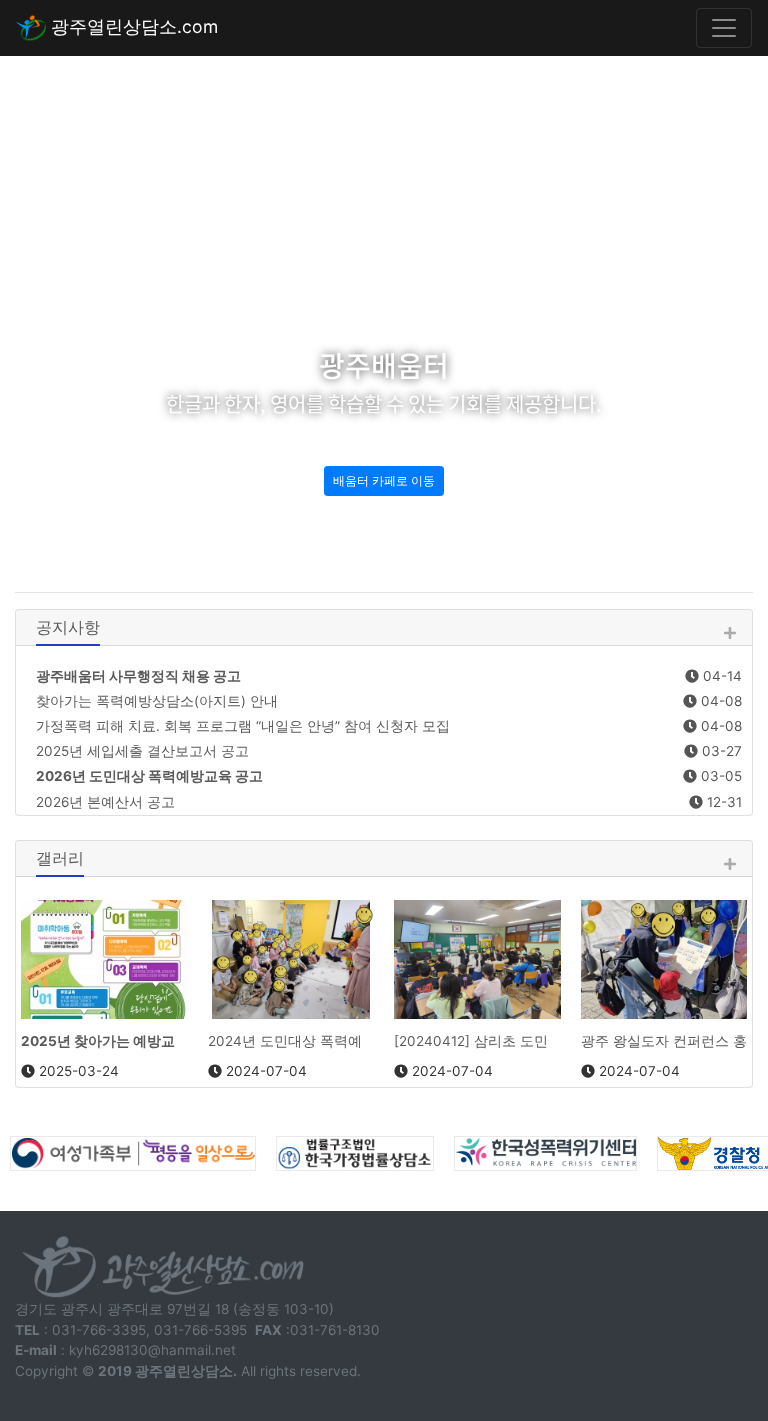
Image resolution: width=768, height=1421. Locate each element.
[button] (57, 306)
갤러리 (60, 858)
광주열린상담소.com (132, 26)
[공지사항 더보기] (729, 633)
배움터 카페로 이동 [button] (384, 480)
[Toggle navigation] (724, 28)
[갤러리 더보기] (729, 864)
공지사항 (68, 627)
